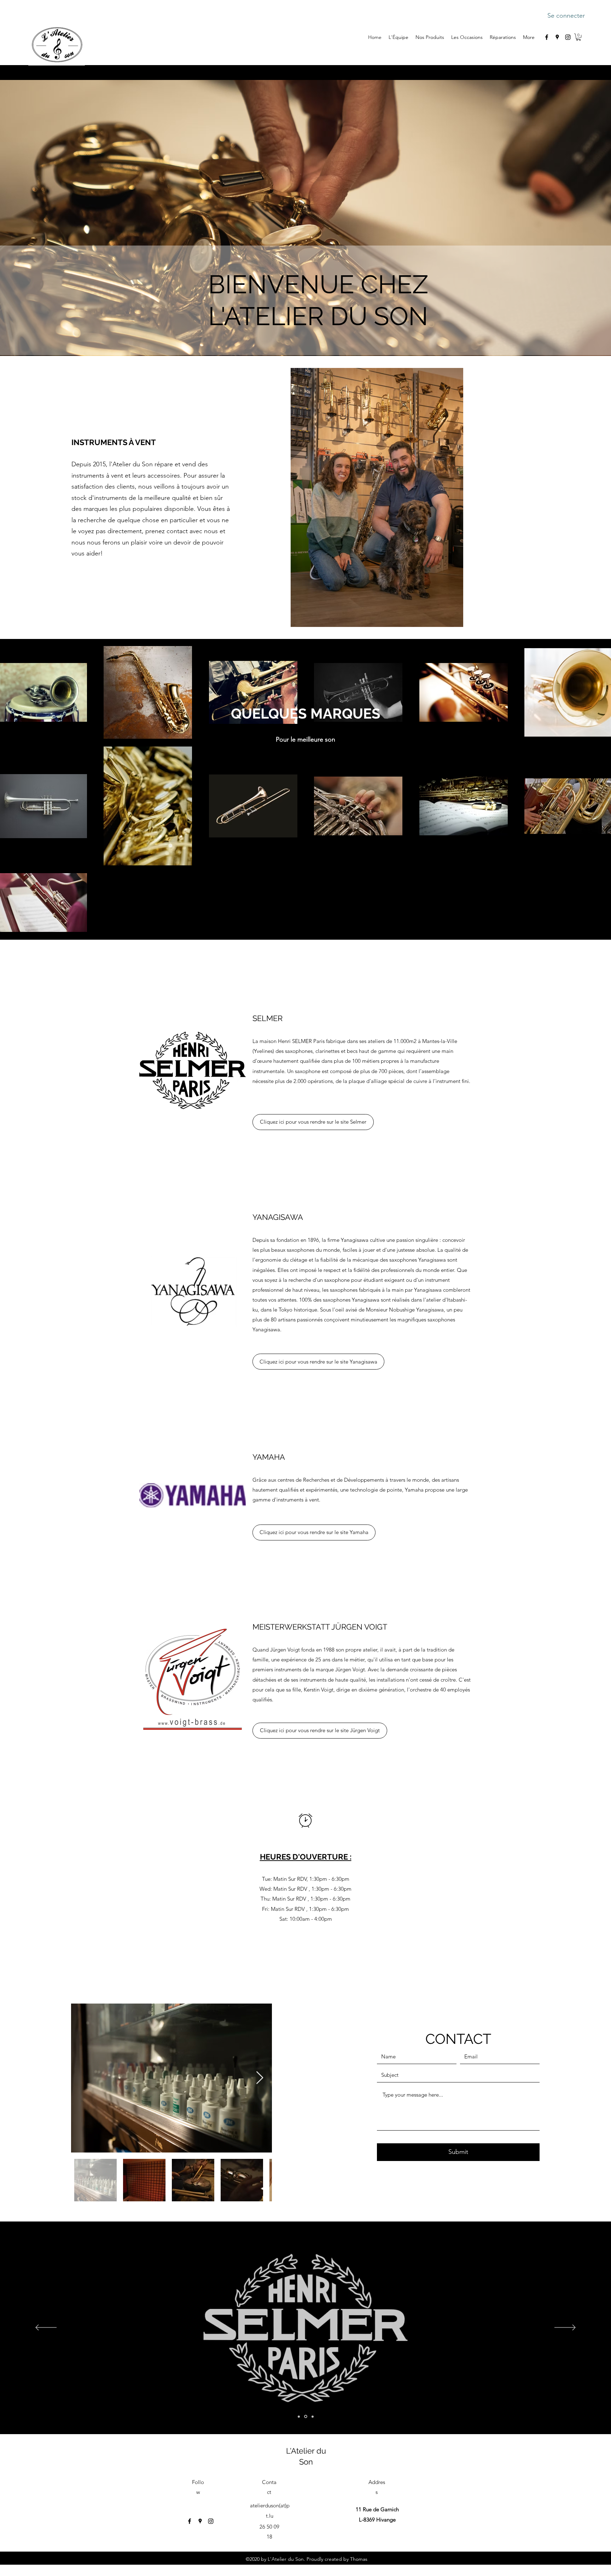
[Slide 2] (306, 2416)
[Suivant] (565, 2328)
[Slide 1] (299, 2417)
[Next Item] (260, 2078)
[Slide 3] (313, 2416)
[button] (578, 37)
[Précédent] (46, 2328)
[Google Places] (557, 37)
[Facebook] (547, 37)
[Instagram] (568, 37)
